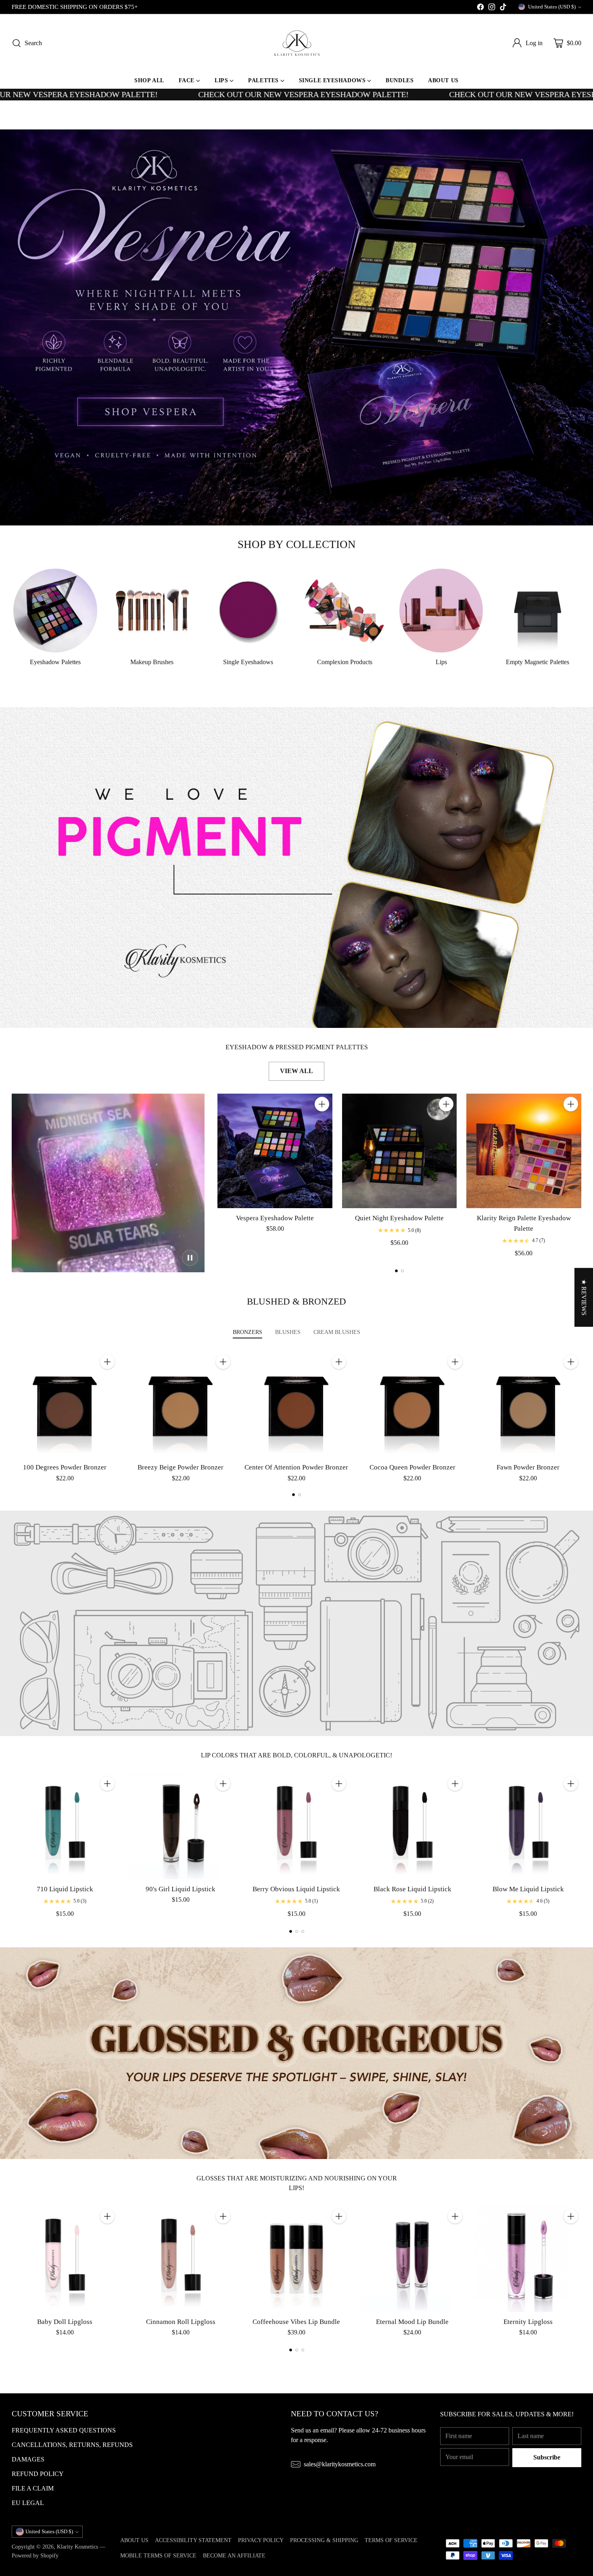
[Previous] (220, 1176)
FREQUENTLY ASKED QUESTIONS (64, 2430)
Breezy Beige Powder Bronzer (181, 1467)
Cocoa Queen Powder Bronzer (412, 1467)
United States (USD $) (552, 7)
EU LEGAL (28, 2503)
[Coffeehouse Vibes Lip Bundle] (296, 2259)
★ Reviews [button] (584, 1297)
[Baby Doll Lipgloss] (65, 2259)
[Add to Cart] (322, 1104)
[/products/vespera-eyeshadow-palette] (296, 327)
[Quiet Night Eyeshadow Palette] (399, 1151)
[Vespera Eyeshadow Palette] (275, 1151)
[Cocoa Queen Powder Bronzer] (412, 1404)
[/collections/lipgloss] (296, 2053)
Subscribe (547, 2457)
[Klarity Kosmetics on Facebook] (480, 8)
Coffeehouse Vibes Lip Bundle (296, 2322)
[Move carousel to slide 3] (303, 1931)
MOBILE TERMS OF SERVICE (158, 2555)
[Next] (579, 1176)
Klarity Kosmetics (77, 2547)
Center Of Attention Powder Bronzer (296, 1467)
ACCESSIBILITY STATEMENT (193, 2540)
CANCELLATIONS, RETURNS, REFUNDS (72, 2445)
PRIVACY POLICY (261, 2540)
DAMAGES (28, 2459)
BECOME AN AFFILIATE (234, 2555)
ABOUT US (134, 2540)
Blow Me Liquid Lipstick (528, 1889)
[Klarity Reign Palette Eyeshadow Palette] (524, 1151)
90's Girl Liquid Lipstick (181, 1889)
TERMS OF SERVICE (391, 2540)
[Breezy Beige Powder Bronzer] (181, 1404)
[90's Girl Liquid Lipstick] (181, 1826)
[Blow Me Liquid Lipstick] (528, 1826)
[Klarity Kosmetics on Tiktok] (503, 8)
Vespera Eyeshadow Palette (275, 1218)
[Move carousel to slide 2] (402, 1271)
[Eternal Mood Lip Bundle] (412, 2259)
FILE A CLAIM (33, 2488)
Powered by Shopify (35, 2555)
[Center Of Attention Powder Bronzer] (296, 1404)
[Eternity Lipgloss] (528, 2259)
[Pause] (190, 1258)
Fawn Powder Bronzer (528, 1467)
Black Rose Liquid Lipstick (412, 1889)
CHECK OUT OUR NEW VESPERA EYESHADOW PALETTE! (201, 95)
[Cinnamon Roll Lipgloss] (181, 2259)
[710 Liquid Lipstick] (65, 1826)
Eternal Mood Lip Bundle (412, 2322)
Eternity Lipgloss (528, 2322)
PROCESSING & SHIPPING (324, 2540)
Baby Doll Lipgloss (65, 2322)
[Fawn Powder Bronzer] (528, 1404)
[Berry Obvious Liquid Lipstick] (296, 1826)
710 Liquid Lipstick (65, 1889)
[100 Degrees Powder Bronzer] (65, 1404)
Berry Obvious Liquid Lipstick (296, 1889)
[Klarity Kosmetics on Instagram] (492, 8)
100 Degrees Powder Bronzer (65, 1467)
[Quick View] (322, 1122)
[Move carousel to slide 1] (396, 1271)
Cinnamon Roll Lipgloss (181, 2322)
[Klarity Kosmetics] (296, 43)
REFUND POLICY (38, 2474)
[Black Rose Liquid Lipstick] (412, 1826)
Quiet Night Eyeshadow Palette (399, 1218)
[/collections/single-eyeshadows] (296, 868)
